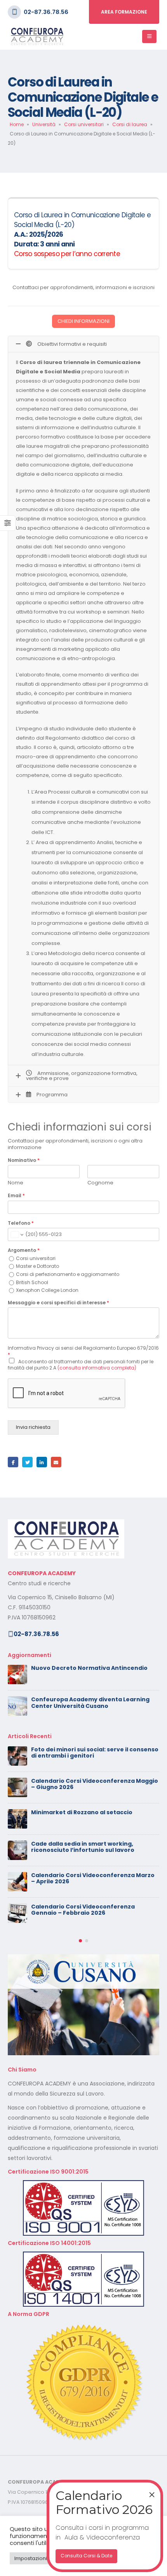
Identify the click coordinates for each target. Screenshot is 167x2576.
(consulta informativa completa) (97, 1368)
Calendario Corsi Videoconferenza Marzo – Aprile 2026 (93, 1878)
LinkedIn (42, 1462)
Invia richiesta (33, 1427)
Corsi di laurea (130, 124)
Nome (16, 1183)
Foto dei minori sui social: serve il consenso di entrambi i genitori (95, 1753)
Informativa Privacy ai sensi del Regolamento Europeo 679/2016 (83, 1351)
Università (44, 124)
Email (16, 1196)
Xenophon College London (47, 1290)
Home (17, 124)
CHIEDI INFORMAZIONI (83, 321)
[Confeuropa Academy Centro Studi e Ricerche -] (37, 37)
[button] (80, 1941)
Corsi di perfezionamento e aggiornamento (68, 1274)
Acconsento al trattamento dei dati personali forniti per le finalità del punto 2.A (81, 1365)
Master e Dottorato (37, 1266)
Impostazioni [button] (31, 2558)
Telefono (21, 1223)
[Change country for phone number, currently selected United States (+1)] (17, 1234)
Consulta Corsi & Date (86, 2556)
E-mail (56, 1462)
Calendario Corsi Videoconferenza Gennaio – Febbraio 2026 (83, 1910)
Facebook (13, 1462)
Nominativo (24, 1160)
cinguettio (27, 1462)
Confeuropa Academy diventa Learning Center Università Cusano (90, 1703)
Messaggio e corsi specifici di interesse (58, 1303)
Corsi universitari (84, 124)
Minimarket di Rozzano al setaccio (82, 1812)
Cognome (100, 1183)
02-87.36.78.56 (46, 12)
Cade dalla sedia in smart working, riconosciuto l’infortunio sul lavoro (83, 1847)
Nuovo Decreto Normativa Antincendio (89, 1668)
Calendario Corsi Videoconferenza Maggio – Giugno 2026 (95, 1784)
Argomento (24, 1250)
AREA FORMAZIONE (124, 12)
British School (32, 1282)
